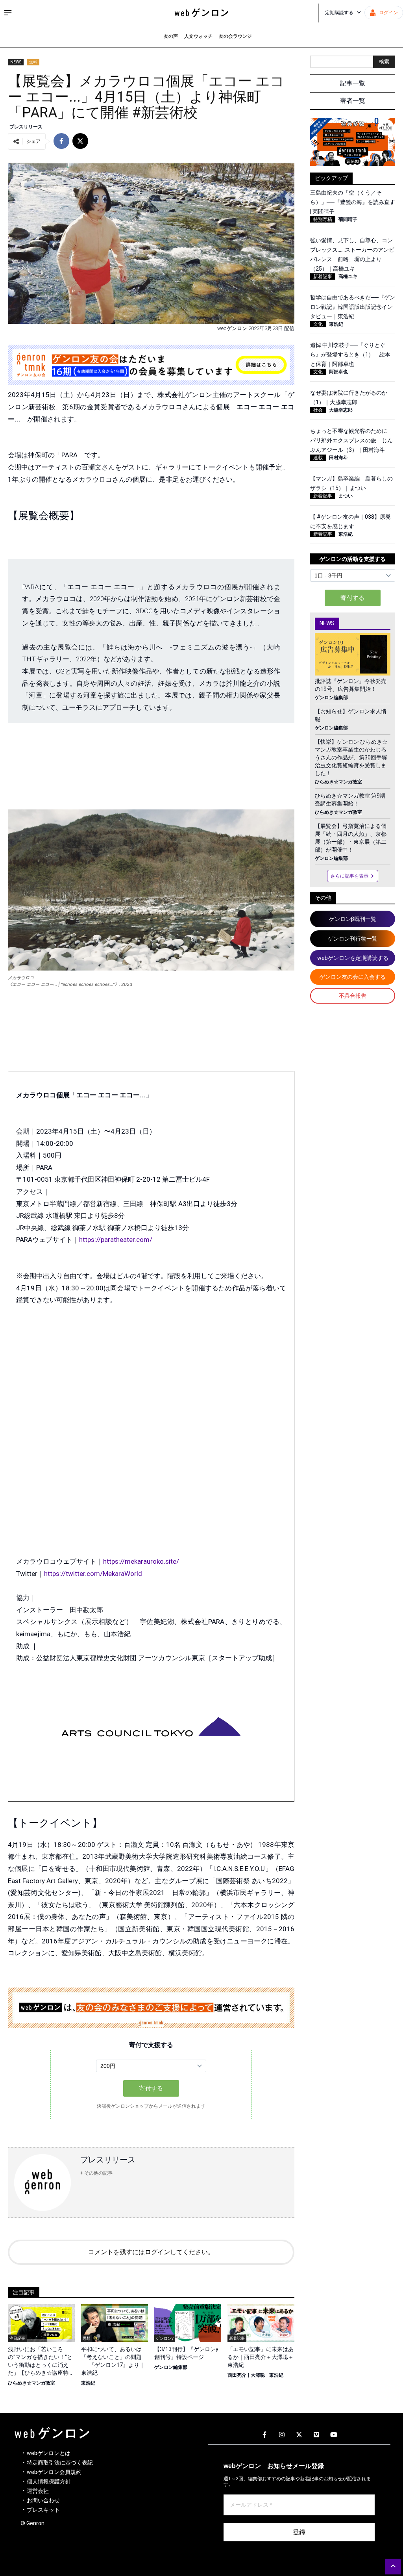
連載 (318, 458)
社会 (318, 410)
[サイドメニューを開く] (8, 13)
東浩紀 (88, 2383)
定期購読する (339, 13)
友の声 (171, 36)
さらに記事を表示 (349, 876)
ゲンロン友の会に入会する (353, 977)
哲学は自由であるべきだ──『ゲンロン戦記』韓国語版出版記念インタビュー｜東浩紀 (353, 307)
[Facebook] (264, 2435)
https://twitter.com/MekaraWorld (93, 1574)
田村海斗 (338, 458)
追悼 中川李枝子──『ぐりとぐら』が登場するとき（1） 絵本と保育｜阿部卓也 (350, 354)
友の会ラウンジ (235, 36)
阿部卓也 (338, 372)
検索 (384, 62)
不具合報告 (353, 996)
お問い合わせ (43, 2500)
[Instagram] (282, 2435)
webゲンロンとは (49, 2453)
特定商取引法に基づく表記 (60, 2463)
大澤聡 (258, 2375)
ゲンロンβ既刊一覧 (353, 919)
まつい (346, 496)
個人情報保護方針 (49, 2481)
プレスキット (43, 2510)
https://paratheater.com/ (116, 1240)
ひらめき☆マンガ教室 (31, 2383)
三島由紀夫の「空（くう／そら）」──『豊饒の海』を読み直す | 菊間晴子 (353, 202)
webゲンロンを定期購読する (353, 958)
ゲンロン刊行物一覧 (353, 939)
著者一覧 (353, 101)
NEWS (16, 62)
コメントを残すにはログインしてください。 (151, 2252)
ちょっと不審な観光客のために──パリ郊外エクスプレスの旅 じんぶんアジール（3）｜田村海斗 (353, 440)
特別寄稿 (323, 219)
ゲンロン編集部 (171, 2367)
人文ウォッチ (198, 36)
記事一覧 (353, 83)
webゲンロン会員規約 (54, 2472)
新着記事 (323, 277)
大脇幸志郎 (341, 410)
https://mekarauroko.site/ (141, 1561)
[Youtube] (334, 2435)
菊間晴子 (348, 219)
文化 (318, 324)
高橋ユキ (348, 277)
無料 (33, 62)
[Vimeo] (316, 2435)
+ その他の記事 (96, 2173)
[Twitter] (299, 2435)
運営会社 (38, 2491)
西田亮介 (237, 2375)
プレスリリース (26, 127)
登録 (299, 2532)
